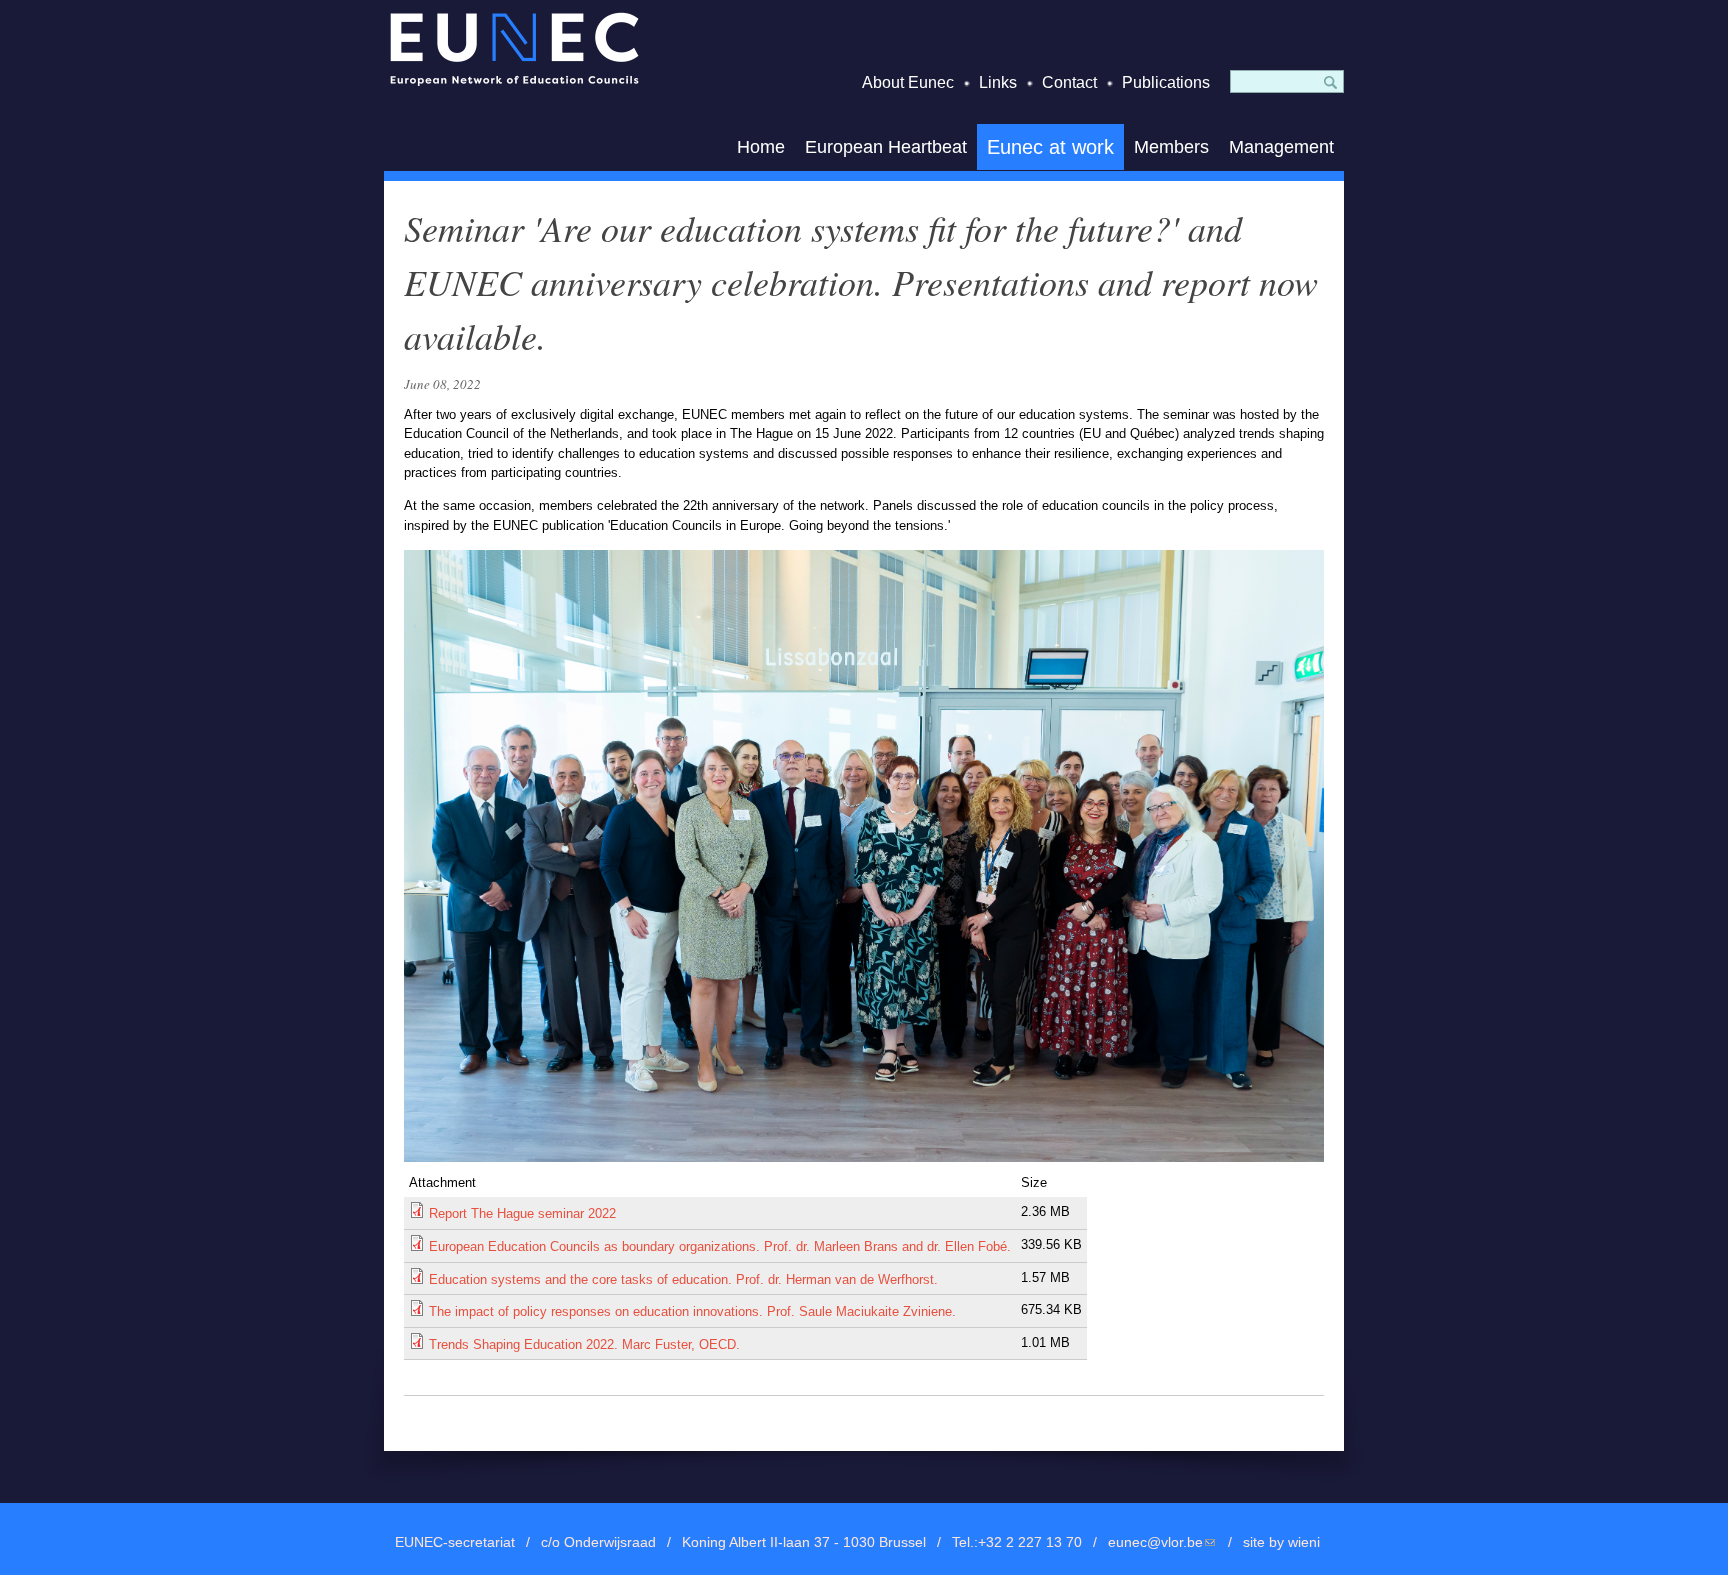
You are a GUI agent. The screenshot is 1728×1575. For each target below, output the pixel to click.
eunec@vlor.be (1162, 1542)
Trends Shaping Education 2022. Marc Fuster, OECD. (584, 1344)
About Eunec (908, 82)
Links (998, 82)
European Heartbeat (886, 147)
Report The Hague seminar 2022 (522, 1213)
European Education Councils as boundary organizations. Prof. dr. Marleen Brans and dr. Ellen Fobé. (720, 1246)
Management (1281, 147)
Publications (1166, 82)
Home (761, 147)
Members (1171, 147)
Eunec (514, 48)
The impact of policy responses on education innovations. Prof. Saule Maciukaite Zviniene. (692, 1311)
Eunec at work (1050, 147)
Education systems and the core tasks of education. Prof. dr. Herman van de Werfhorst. (683, 1279)
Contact (1069, 82)
